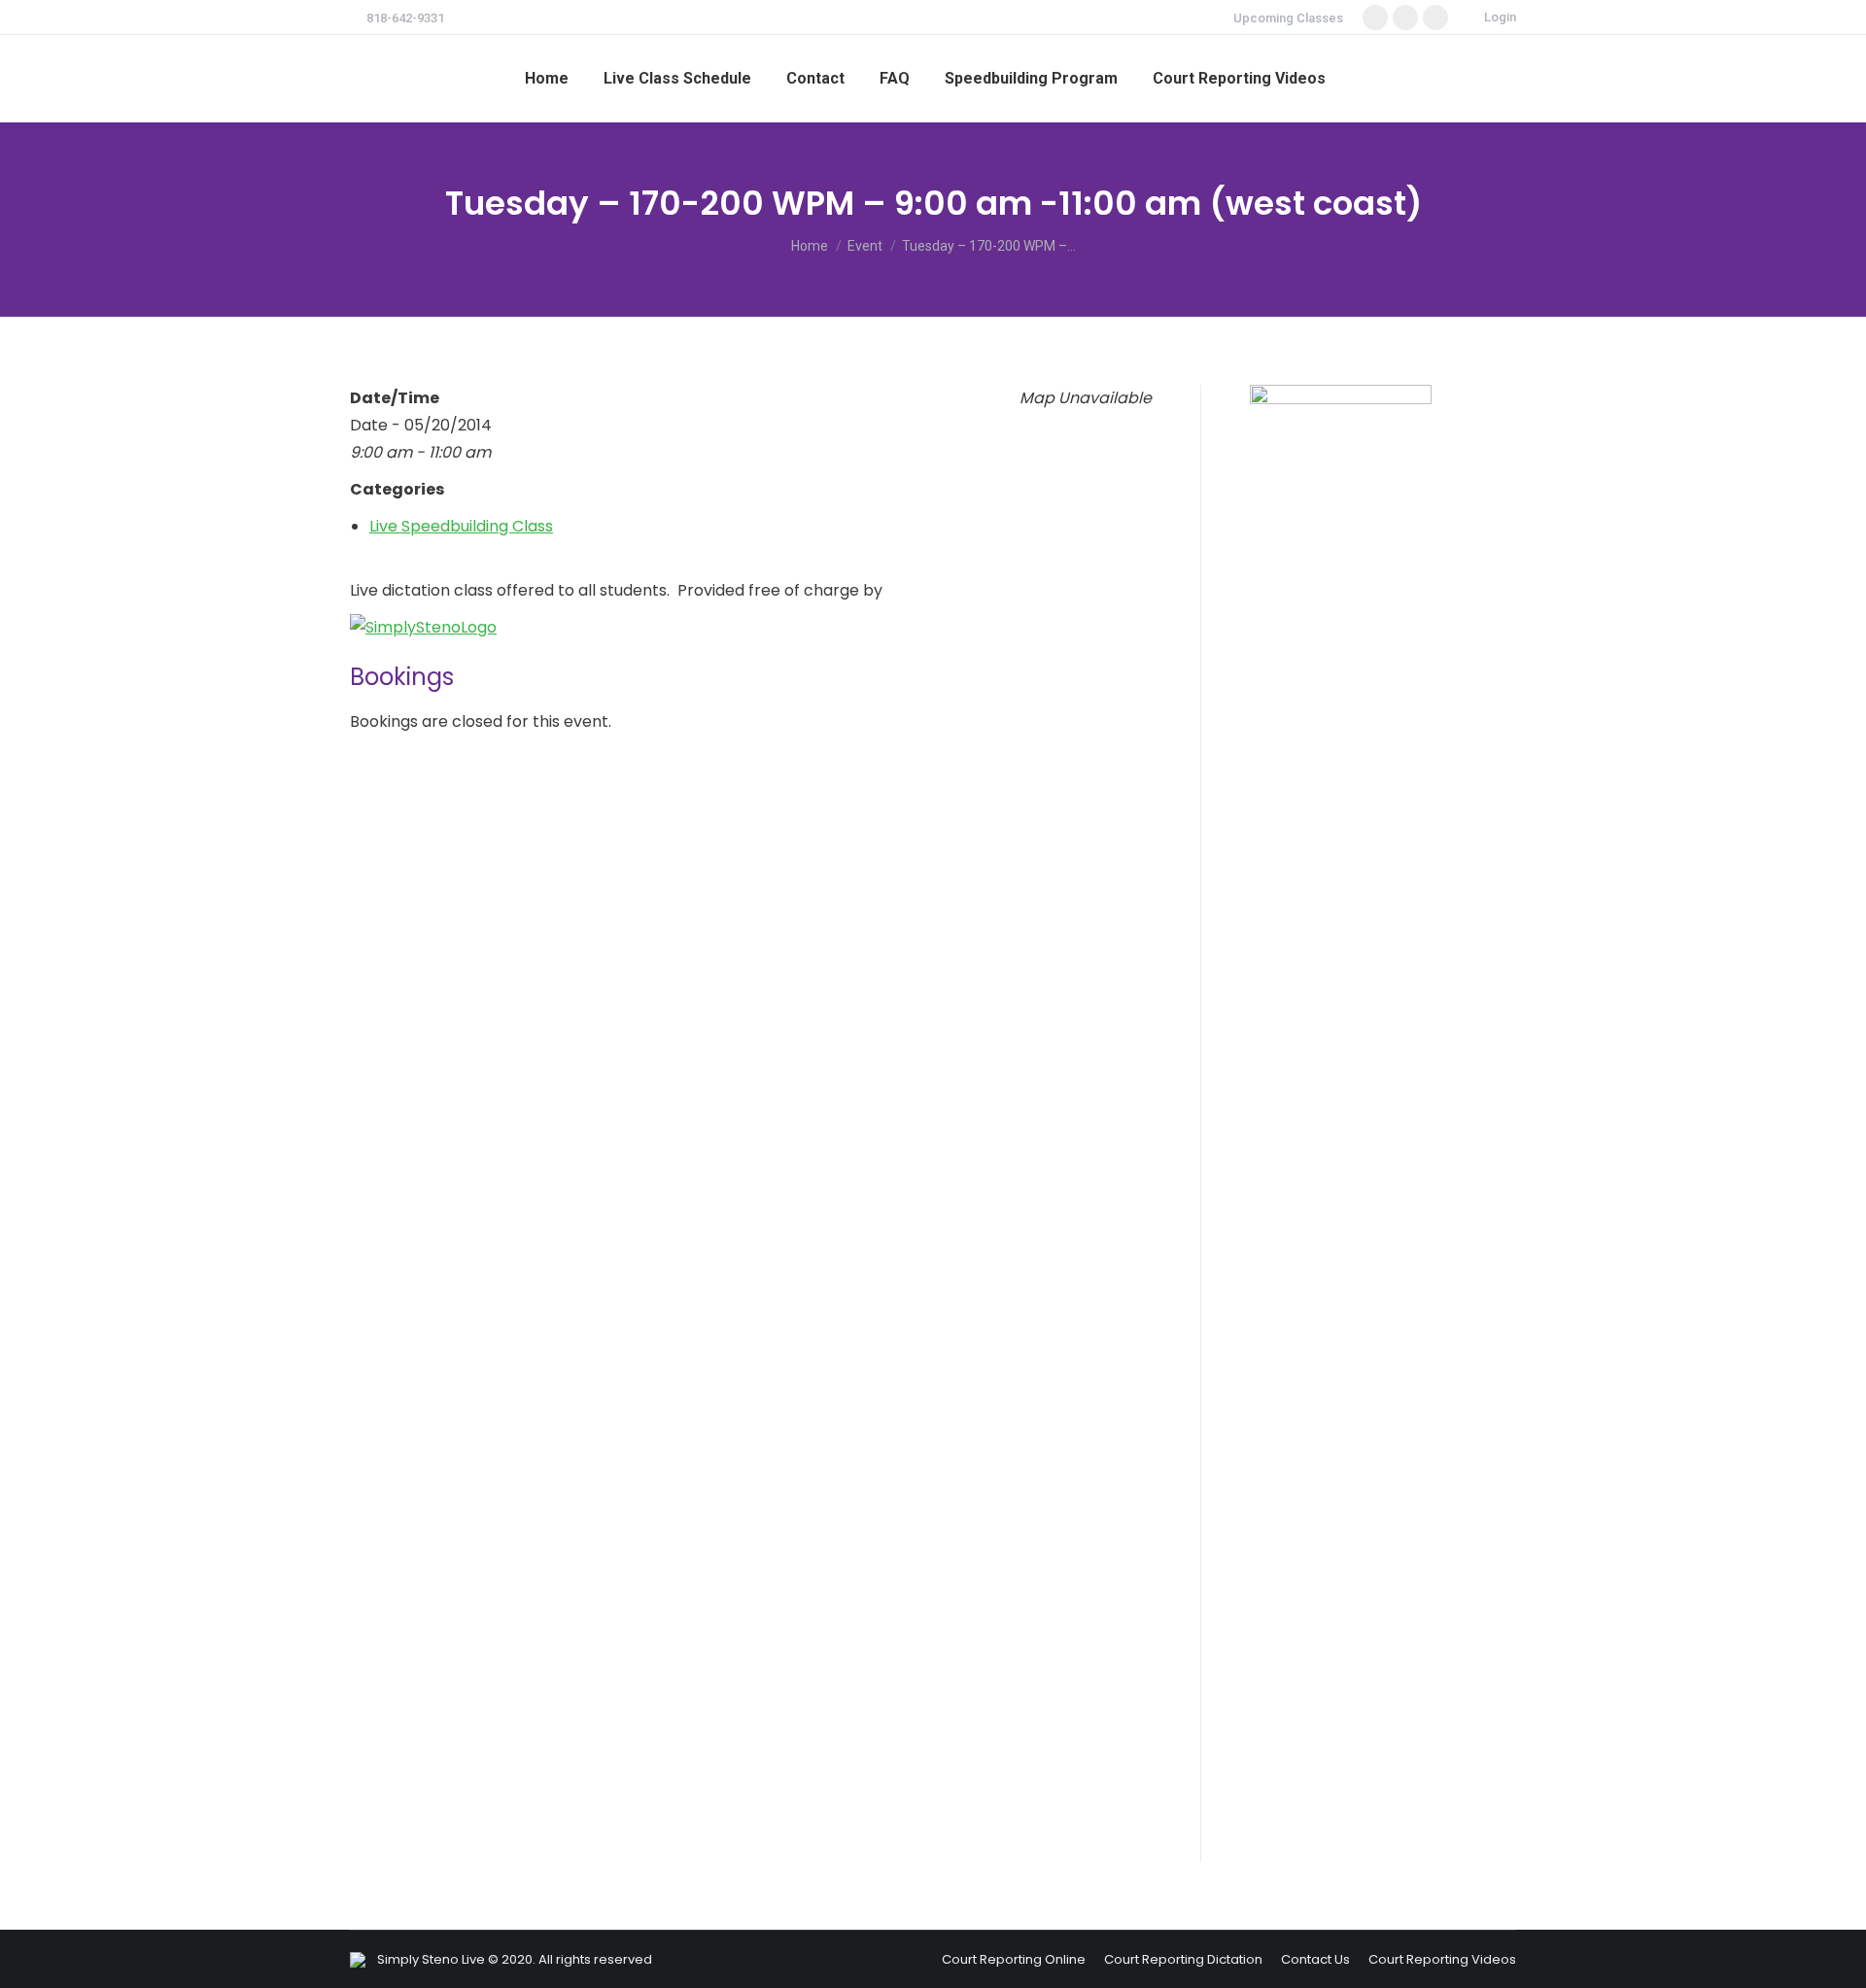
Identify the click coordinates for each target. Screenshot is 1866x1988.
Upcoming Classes (1288, 18)
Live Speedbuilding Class (461, 526)
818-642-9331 (405, 18)
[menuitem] (547, 79)
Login (1500, 17)
